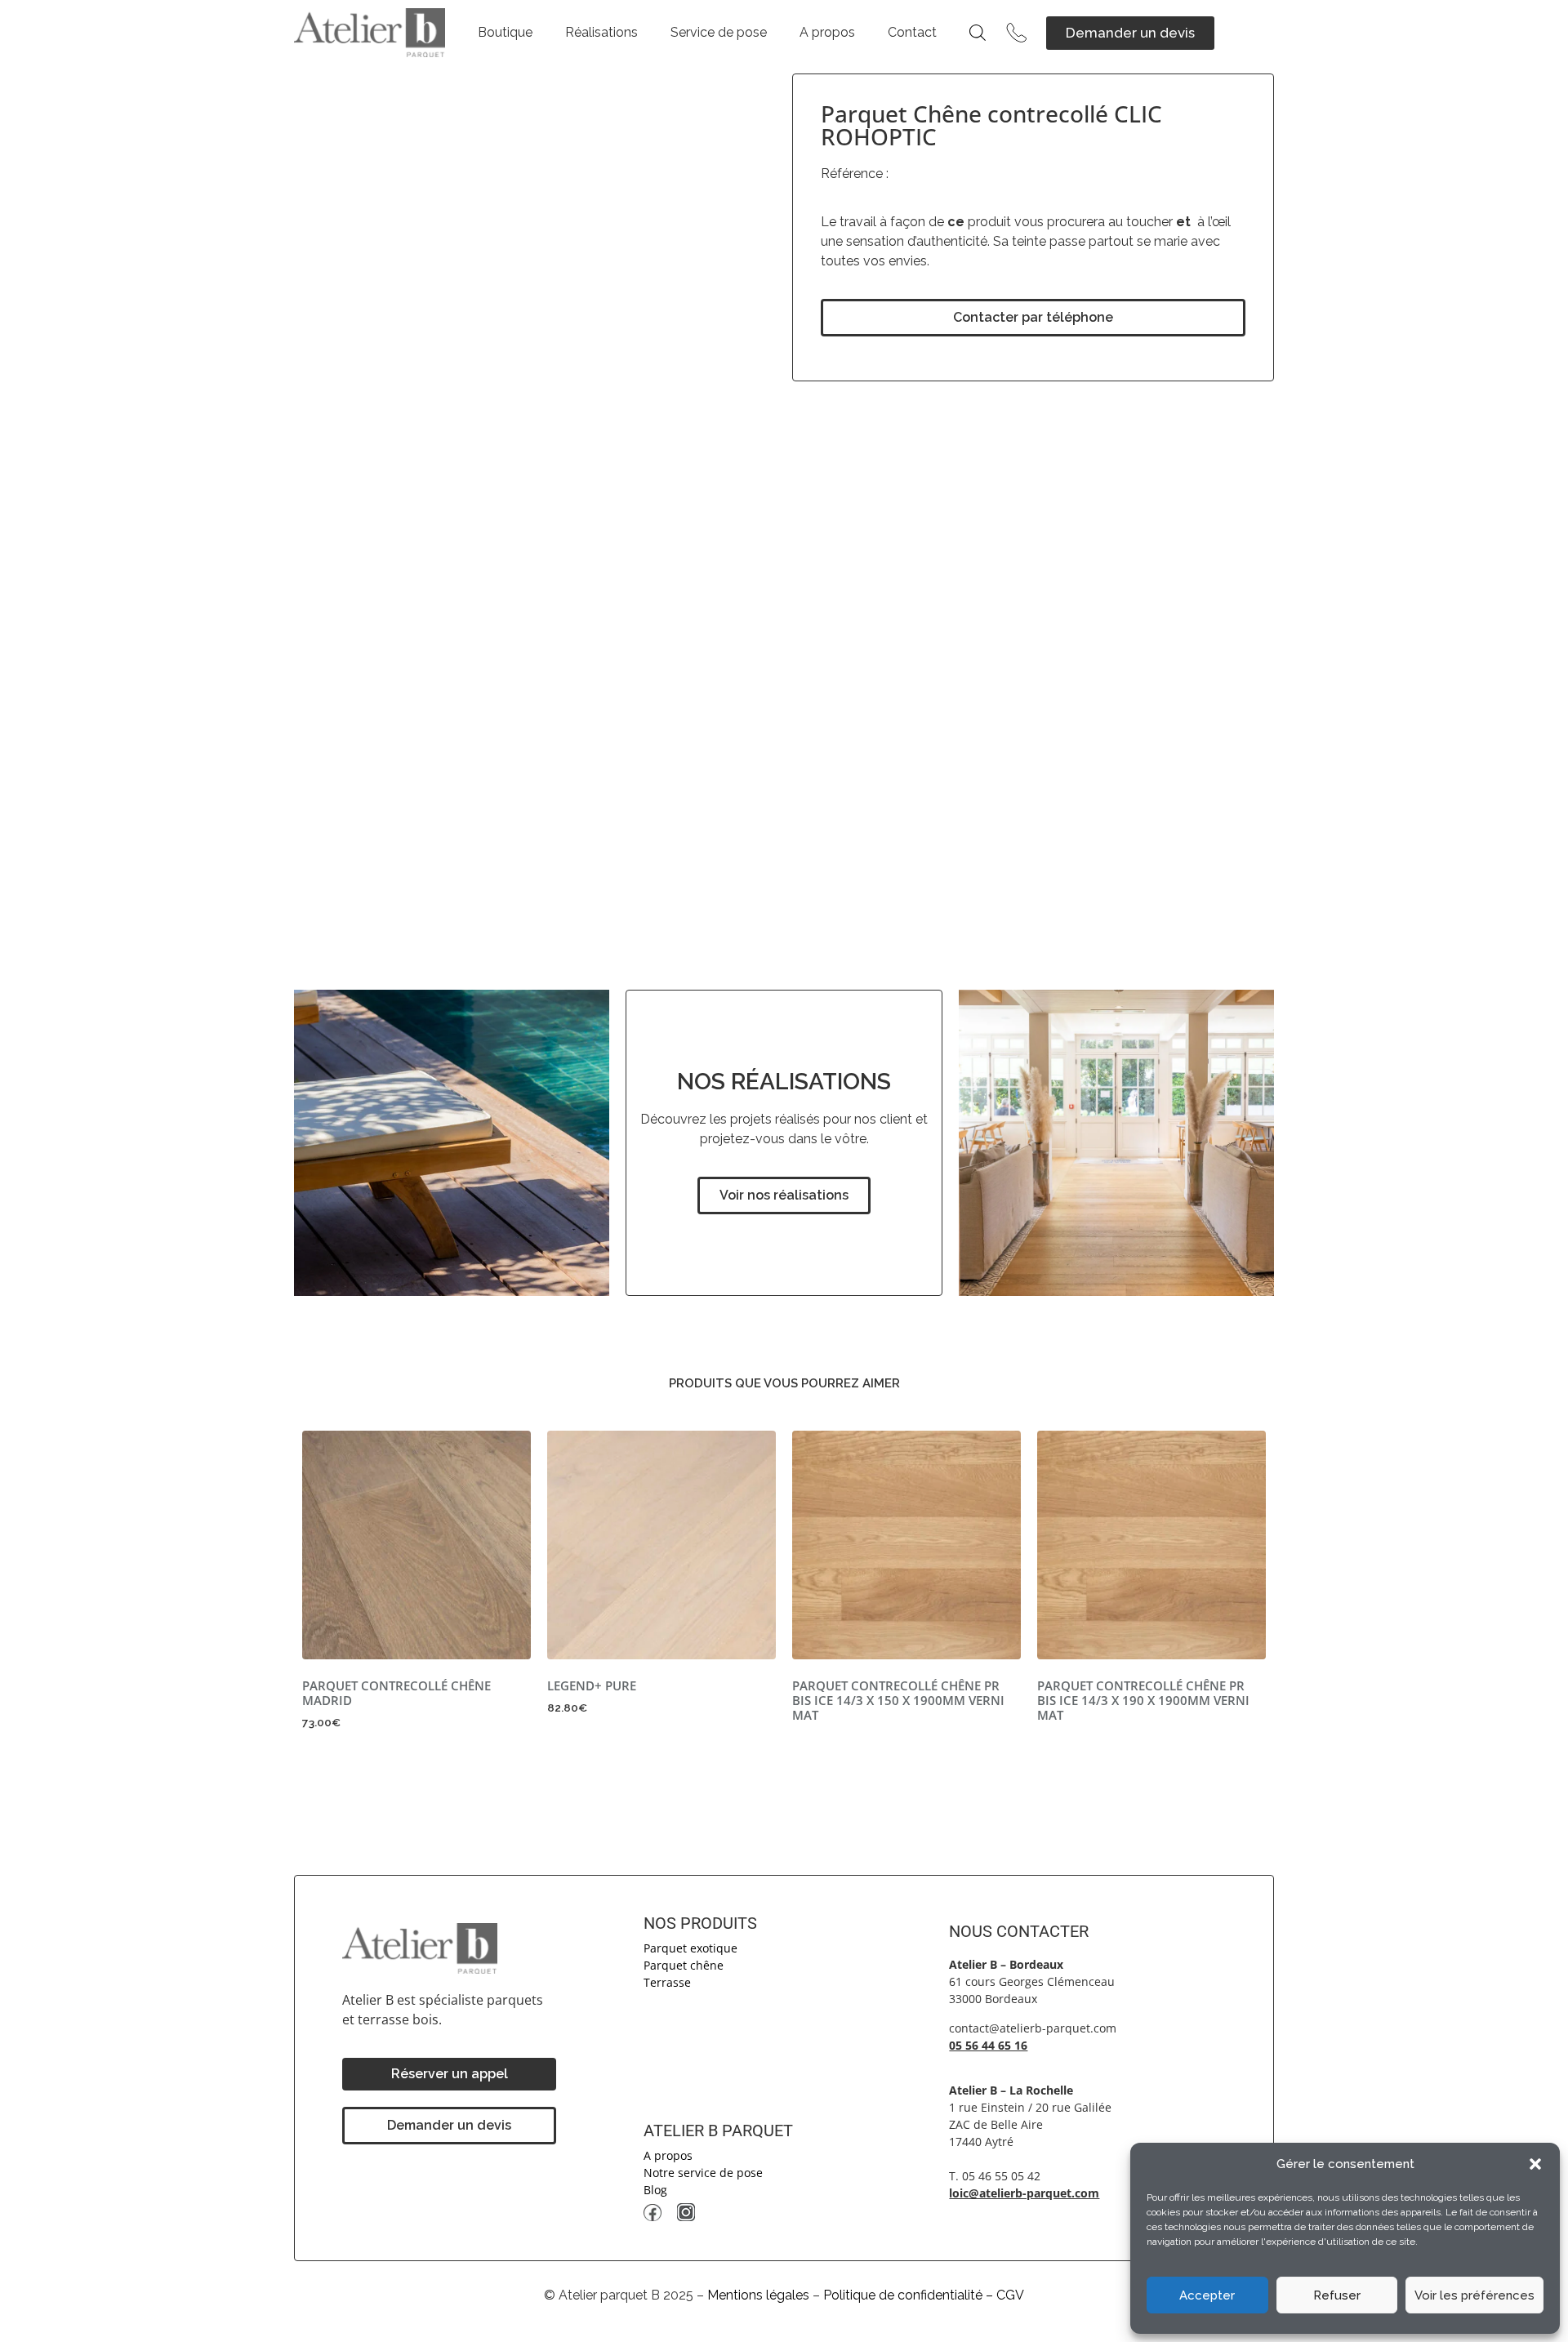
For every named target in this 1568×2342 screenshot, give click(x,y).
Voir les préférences (1474, 2295)
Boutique (505, 32)
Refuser (1337, 2295)
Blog (655, 2190)
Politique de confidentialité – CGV (924, 2295)
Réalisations (601, 32)
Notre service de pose (703, 2173)
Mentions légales (758, 2295)
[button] (1535, 2164)
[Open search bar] (978, 33)
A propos (827, 32)
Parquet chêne (684, 1965)
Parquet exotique (690, 1948)
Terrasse (667, 1982)
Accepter (1207, 2295)
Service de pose (719, 32)
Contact (912, 32)
